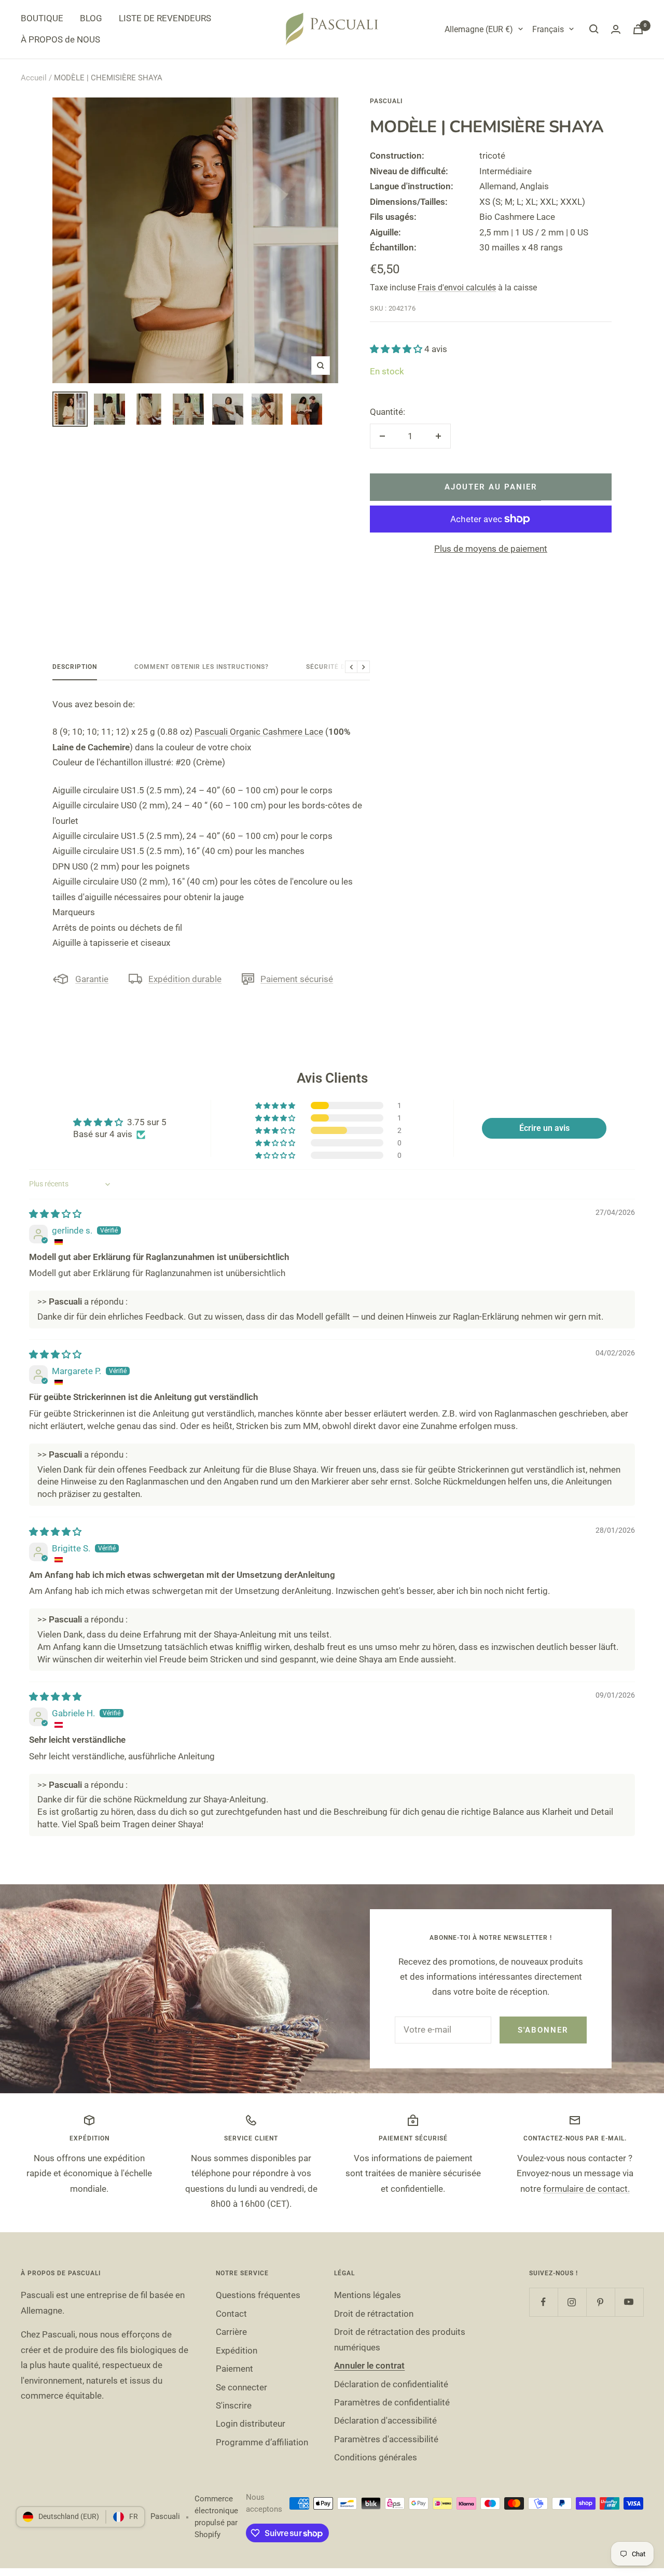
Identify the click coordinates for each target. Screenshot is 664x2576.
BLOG (91, 18)
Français (548, 29)
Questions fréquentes (258, 2295)
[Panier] (638, 29)
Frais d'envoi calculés (457, 288)
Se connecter (241, 2387)
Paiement (234, 2369)
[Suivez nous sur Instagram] (572, 2302)
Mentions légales (368, 2295)
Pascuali (386, 101)
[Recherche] (594, 29)
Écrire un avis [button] (544, 1128)
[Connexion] (616, 29)
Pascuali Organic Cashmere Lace (259, 732)
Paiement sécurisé (297, 979)
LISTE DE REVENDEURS (165, 18)
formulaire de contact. (586, 2189)
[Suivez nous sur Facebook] (543, 2302)
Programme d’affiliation (262, 2442)
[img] (55, 1214)
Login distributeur (251, 2424)
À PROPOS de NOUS (60, 39)
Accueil (34, 78)
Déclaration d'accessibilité (385, 2420)
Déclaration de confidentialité (391, 2384)
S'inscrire (234, 2405)
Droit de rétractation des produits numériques (400, 2339)
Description (75, 667)
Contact (231, 2314)
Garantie (92, 979)
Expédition (237, 2350)
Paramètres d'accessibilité (386, 2439)
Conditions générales (376, 2457)
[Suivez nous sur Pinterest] (600, 2302)
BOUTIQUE (42, 18)
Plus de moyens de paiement (491, 549)
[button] (397, 349)
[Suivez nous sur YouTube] (629, 2302)
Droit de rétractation (374, 2314)
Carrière (231, 2332)
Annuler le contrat (369, 2365)
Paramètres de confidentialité (392, 2402)
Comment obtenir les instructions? (202, 667)
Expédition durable (185, 979)
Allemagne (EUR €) (479, 29)
